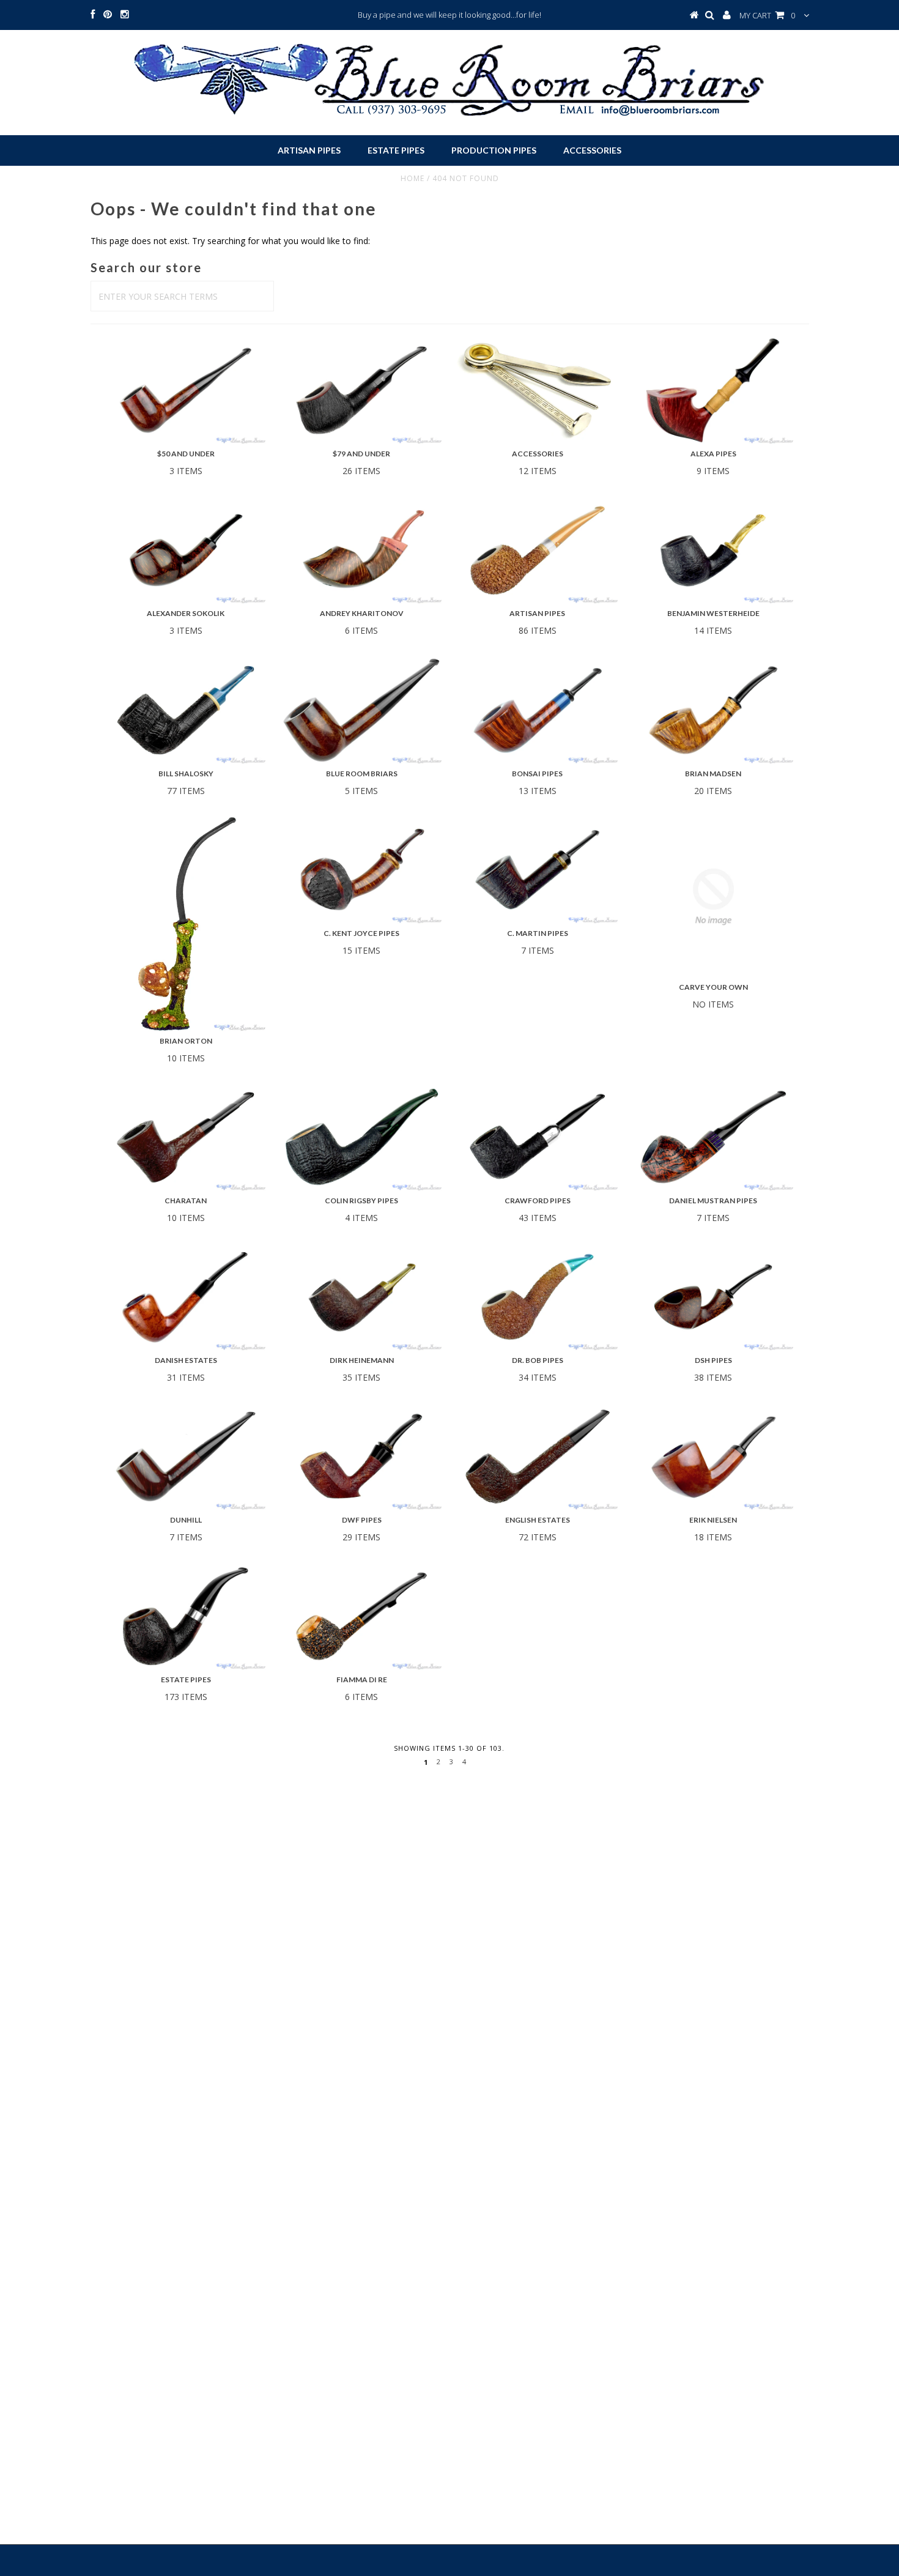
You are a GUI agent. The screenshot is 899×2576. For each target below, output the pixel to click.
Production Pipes (494, 150)
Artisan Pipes (309, 150)
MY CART (767, 15)
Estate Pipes (396, 150)
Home (413, 178)
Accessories (592, 150)
